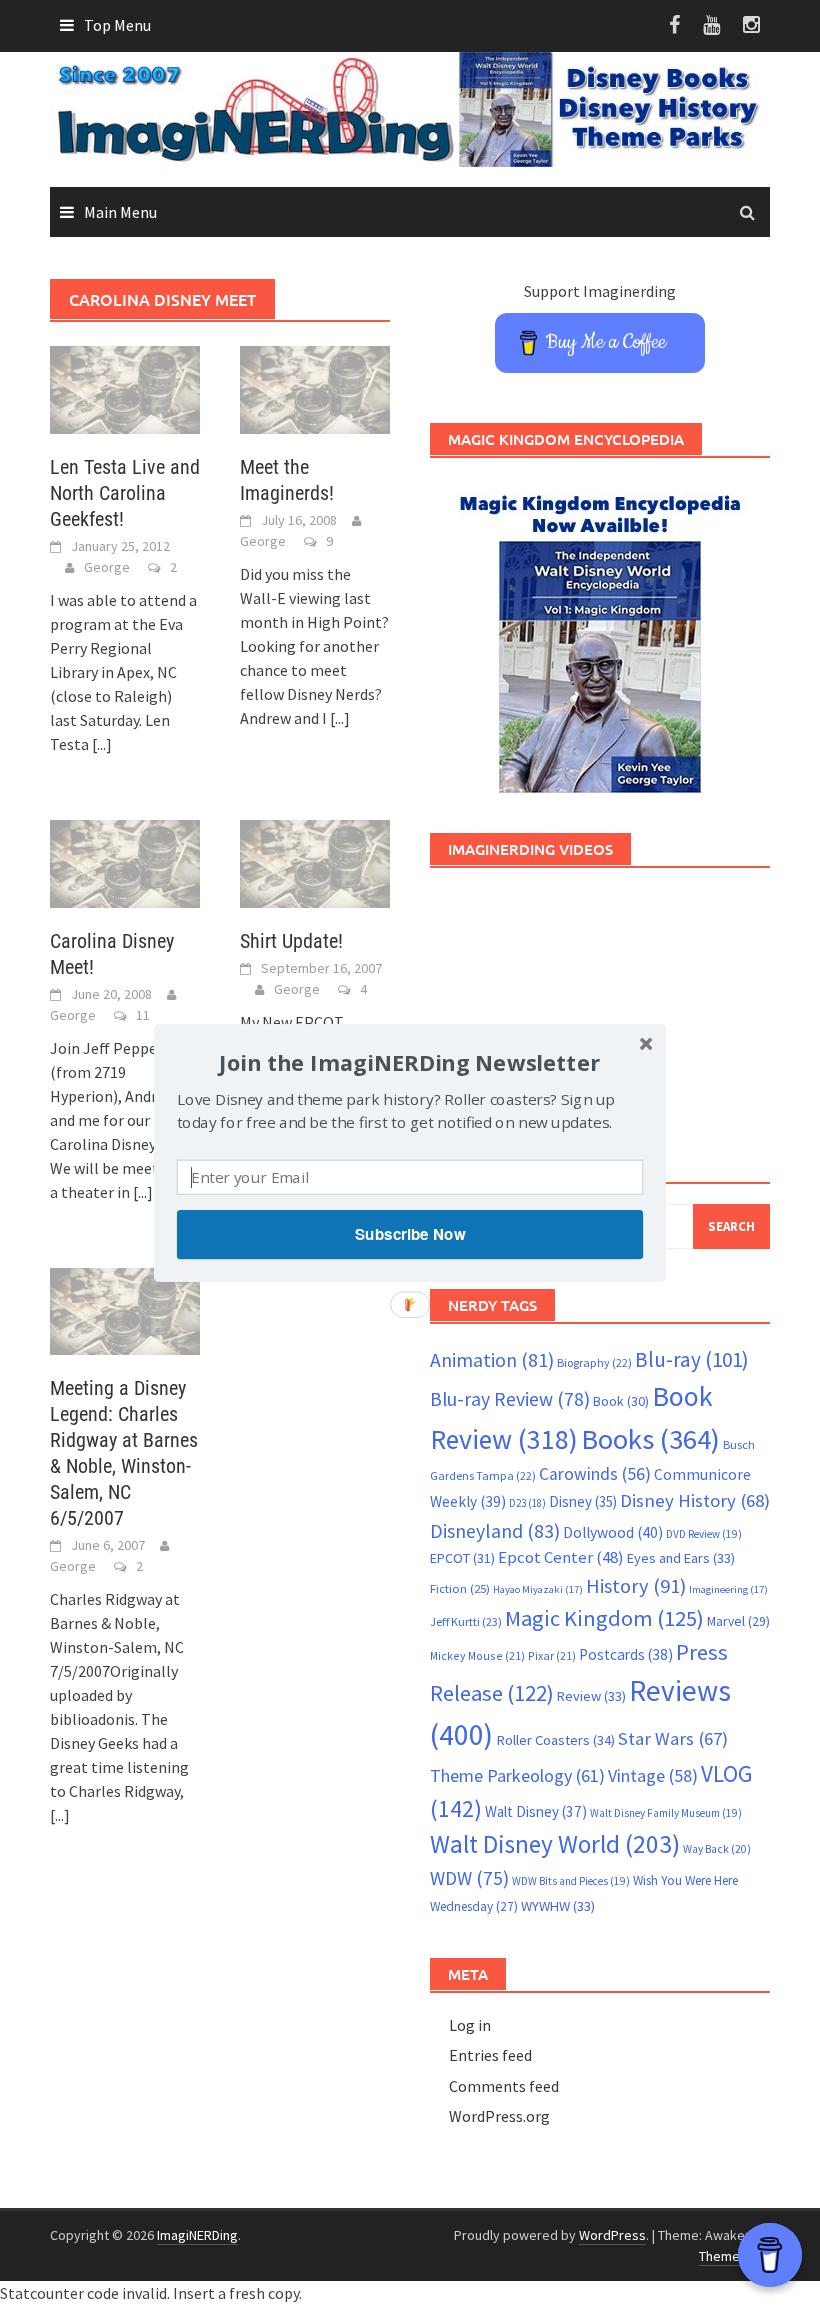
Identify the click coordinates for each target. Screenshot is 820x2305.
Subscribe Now (410, 1234)
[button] (410, 1061)
